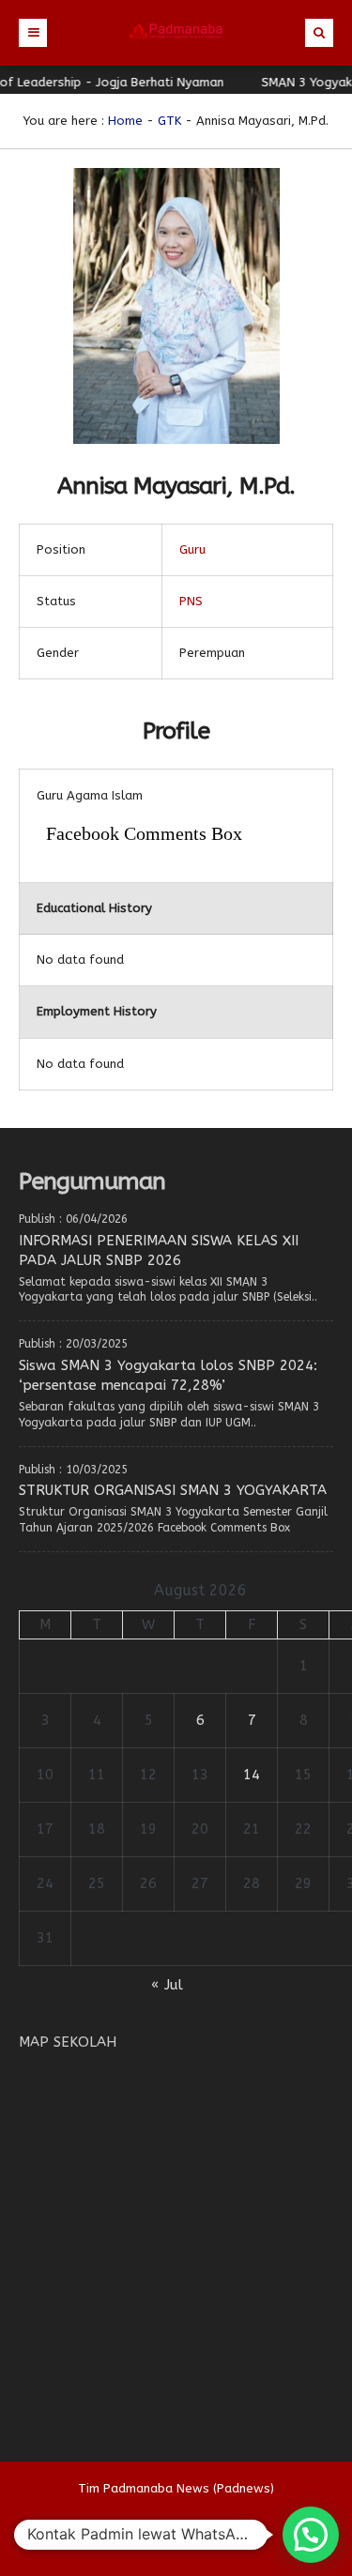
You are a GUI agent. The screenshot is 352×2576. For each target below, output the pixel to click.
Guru (192, 549)
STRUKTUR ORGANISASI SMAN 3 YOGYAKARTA (173, 1490)
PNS (191, 601)
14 (252, 1775)
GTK (169, 121)
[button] (311, 2535)
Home (125, 121)
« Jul (167, 1985)
